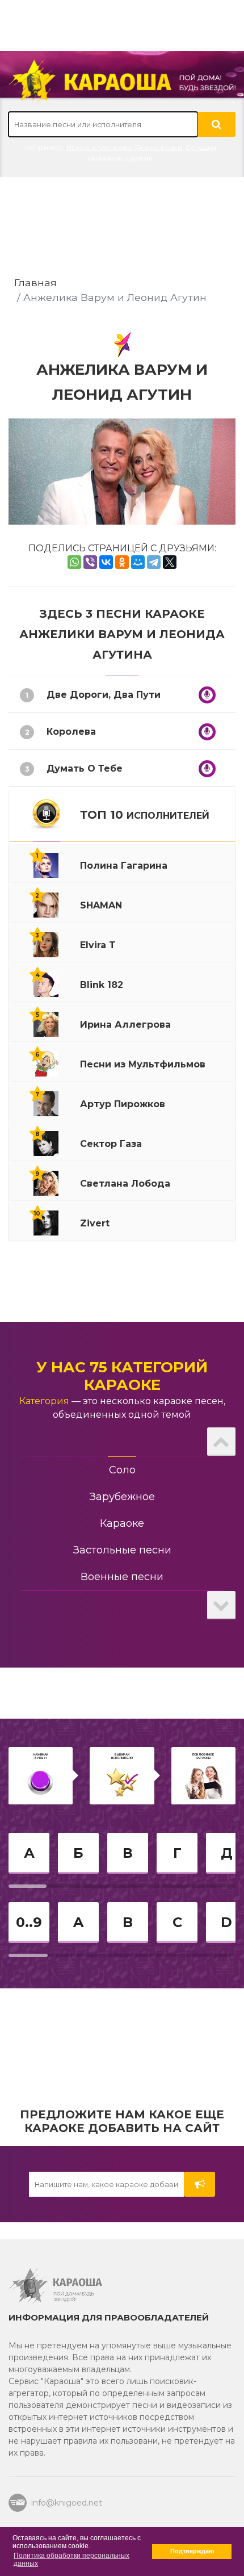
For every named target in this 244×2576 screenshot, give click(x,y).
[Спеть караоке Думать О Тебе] (207, 769)
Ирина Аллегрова (99, 147)
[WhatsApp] (74, 562)
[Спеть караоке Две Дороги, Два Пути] (207, 695)
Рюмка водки (159, 147)
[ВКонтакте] (106, 562)
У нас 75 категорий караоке (122, 1376)
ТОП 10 (145, 815)
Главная (35, 282)
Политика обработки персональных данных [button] (71, 2560)
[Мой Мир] (138, 562)
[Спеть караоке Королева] (207, 732)
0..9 (29, 1922)
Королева (71, 732)
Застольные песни (122, 1550)
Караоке (122, 1523)
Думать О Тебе (85, 768)
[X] (170, 562)
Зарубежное (122, 1497)
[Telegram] (154, 562)
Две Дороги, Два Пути (104, 695)
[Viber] (90, 562)
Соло (122, 1470)
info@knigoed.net (67, 2503)
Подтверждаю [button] (192, 2551)
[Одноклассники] (122, 562)
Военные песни (122, 1577)
